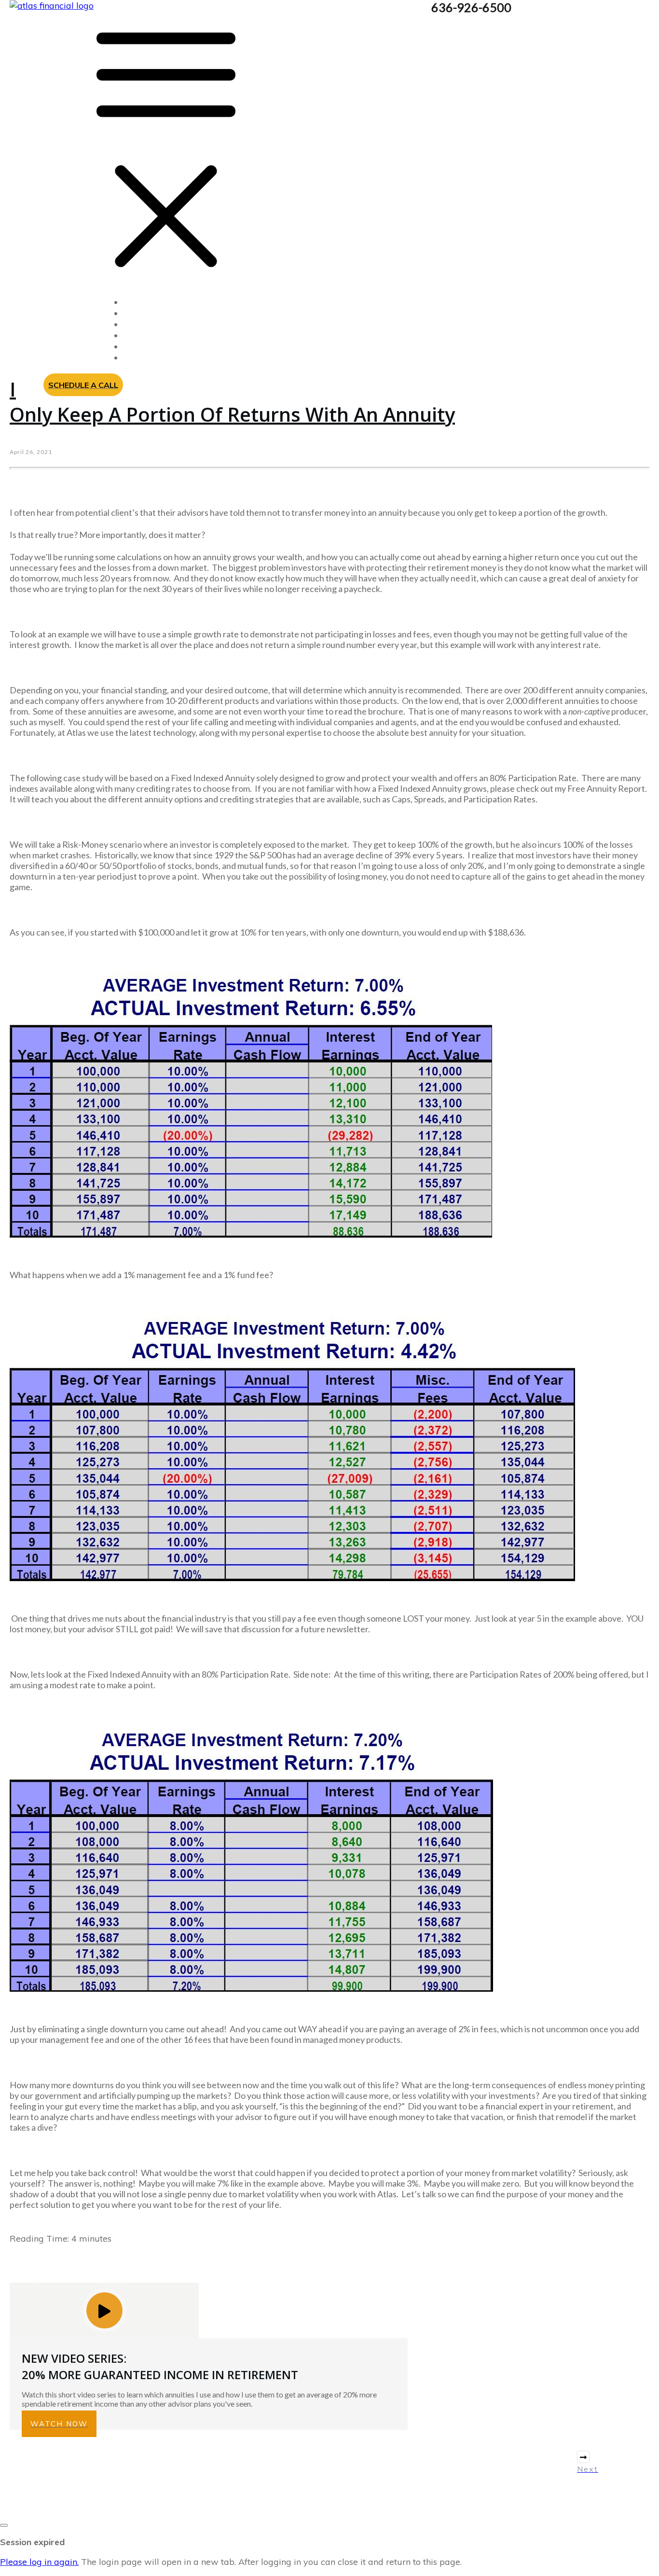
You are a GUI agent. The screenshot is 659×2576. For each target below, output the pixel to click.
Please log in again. (39, 2562)
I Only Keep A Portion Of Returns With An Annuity (232, 402)
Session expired (32, 2542)
